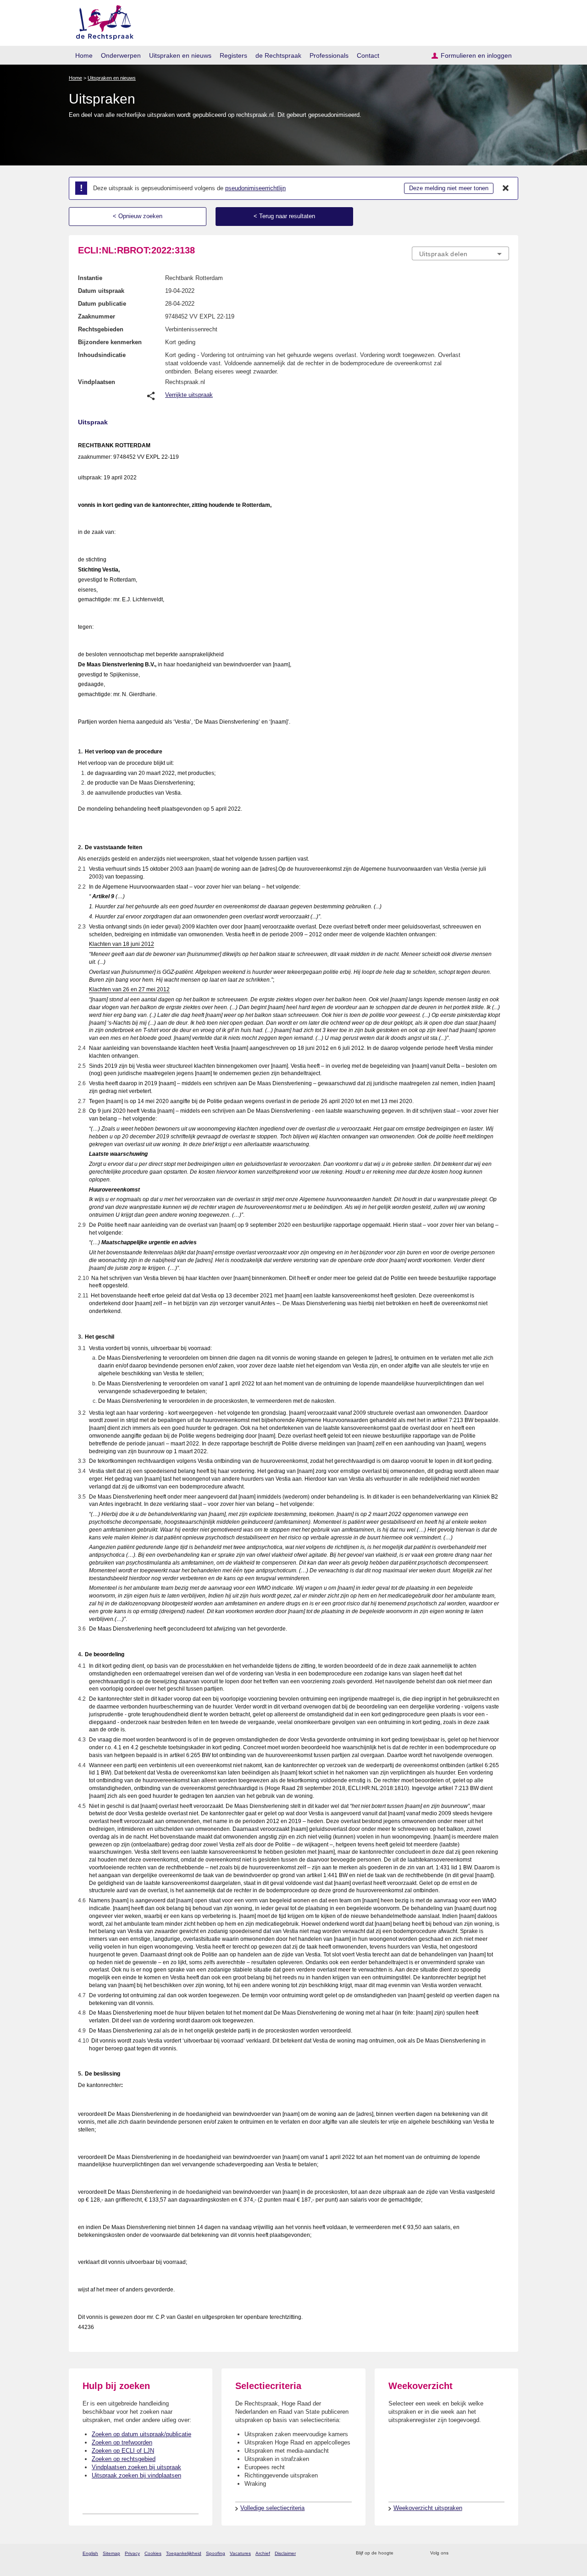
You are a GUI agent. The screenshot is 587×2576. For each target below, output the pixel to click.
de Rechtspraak (278, 55)
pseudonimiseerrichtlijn (255, 188)
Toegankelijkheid (184, 2553)
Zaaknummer (97, 316)
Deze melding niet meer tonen (449, 188)
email (414, 2553)
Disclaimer (285, 2553)
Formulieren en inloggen (476, 55)
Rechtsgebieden (101, 329)
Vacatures (240, 2553)
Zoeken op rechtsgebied (124, 2459)
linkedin (492, 2553)
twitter (457, 2553)
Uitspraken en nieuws (180, 55)
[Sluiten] (506, 188)
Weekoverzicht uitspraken (428, 2508)
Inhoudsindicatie (102, 355)
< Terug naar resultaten (284, 216)
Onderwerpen (121, 55)
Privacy (132, 2553)
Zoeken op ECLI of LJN (123, 2451)
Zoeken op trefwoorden (122, 2442)
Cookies (153, 2553)
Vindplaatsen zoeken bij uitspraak (136, 2467)
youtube (504, 2553)
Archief (263, 2553)
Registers (233, 55)
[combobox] (460, 253)
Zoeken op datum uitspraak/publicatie (141, 2434)
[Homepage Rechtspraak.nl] (102, 21)
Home (84, 55)
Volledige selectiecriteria (272, 2508)
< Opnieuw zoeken (138, 216)
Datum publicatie (102, 304)
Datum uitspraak (101, 291)
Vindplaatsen (97, 382)
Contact (368, 55)
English (90, 2553)
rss (402, 2553)
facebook (468, 2553)
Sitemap (111, 2553)
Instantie (90, 278)
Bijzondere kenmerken (110, 342)
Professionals (329, 55)
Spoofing (216, 2553)
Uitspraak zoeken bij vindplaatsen (136, 2475)
